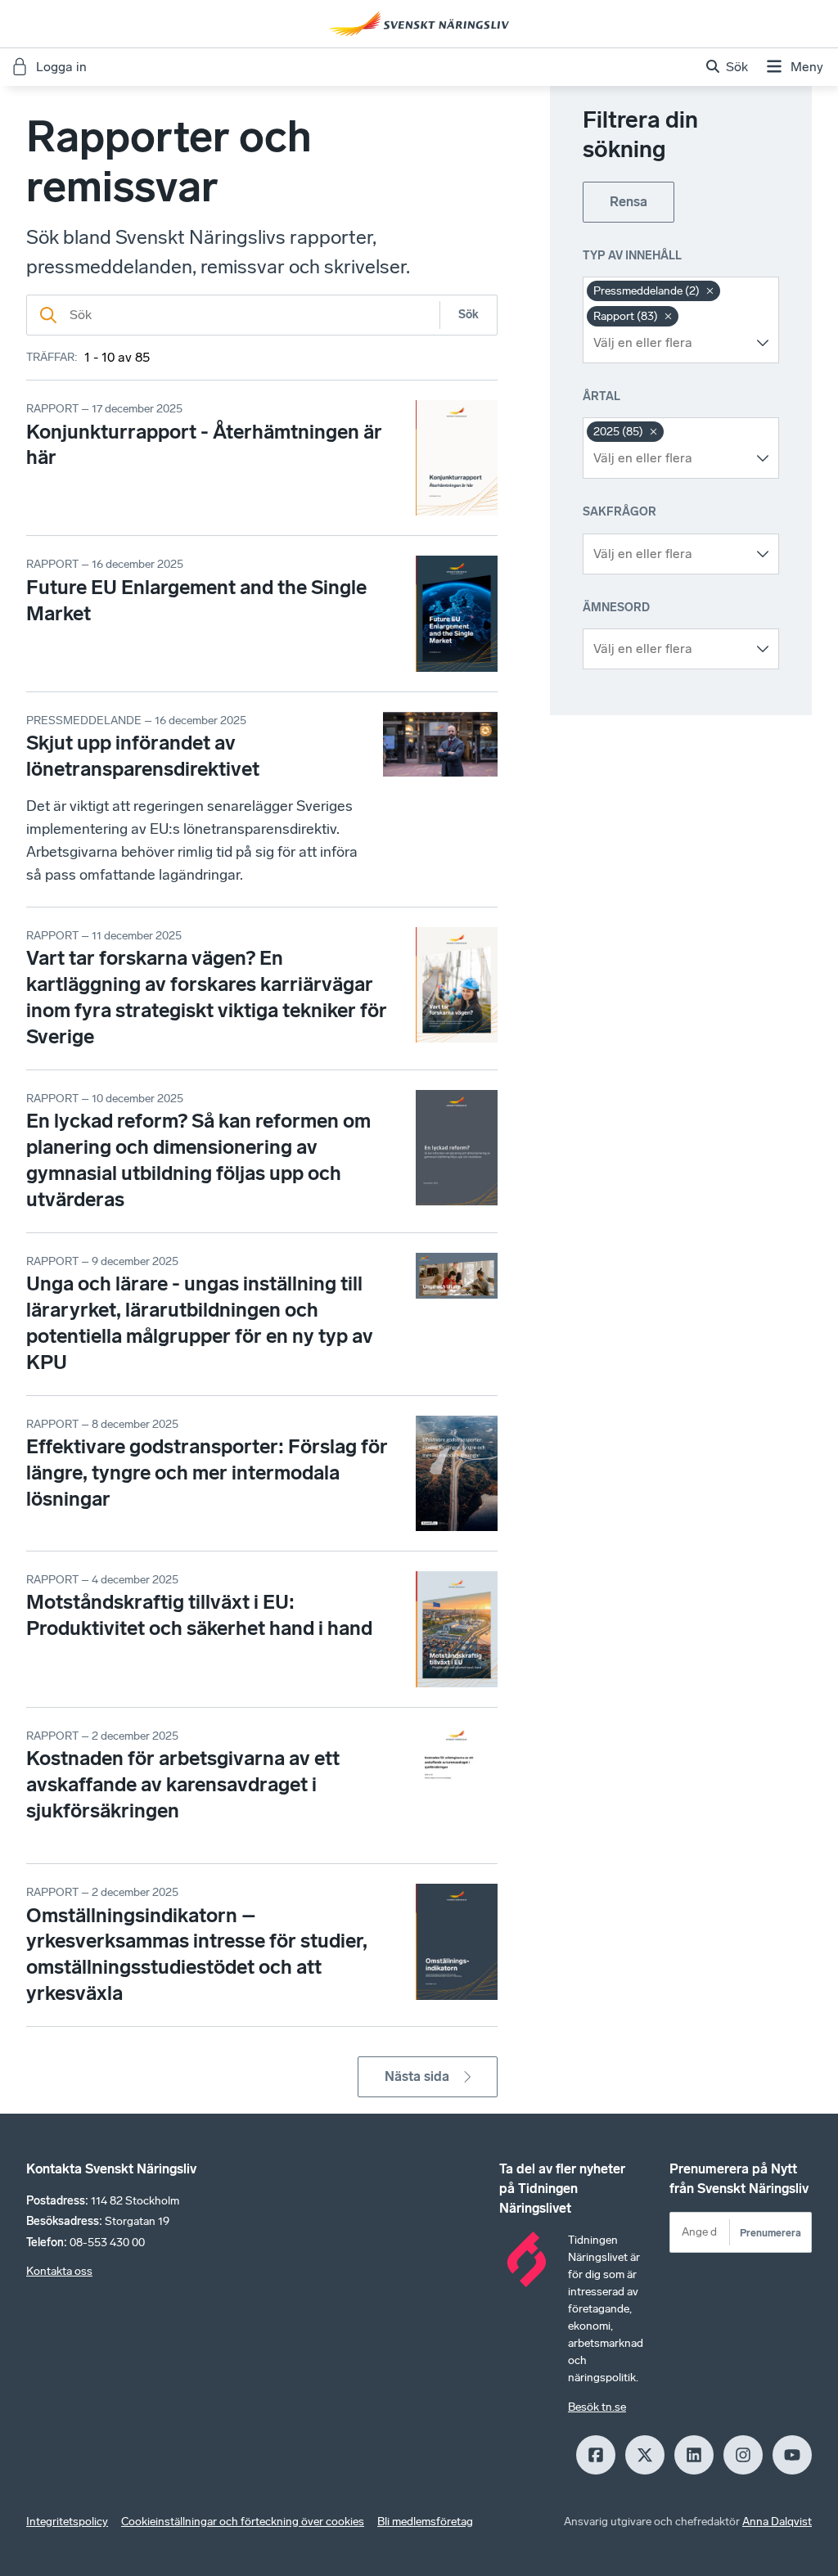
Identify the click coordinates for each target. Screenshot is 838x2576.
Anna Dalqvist (777, 2522)
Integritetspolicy (67, 2522)
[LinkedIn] (694, 2455)
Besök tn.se (597, 2407)
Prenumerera (770, 2233)
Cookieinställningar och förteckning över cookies (243, 2522)
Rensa (628, 202)
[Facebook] (596, 2455)
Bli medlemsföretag (425, 2522)
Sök (469, 315)
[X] (645, 2455)
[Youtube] (792, 2455)
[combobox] (669, 343)
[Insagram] (743, 2455)
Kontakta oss (59, 2271)
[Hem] (419, 24)
